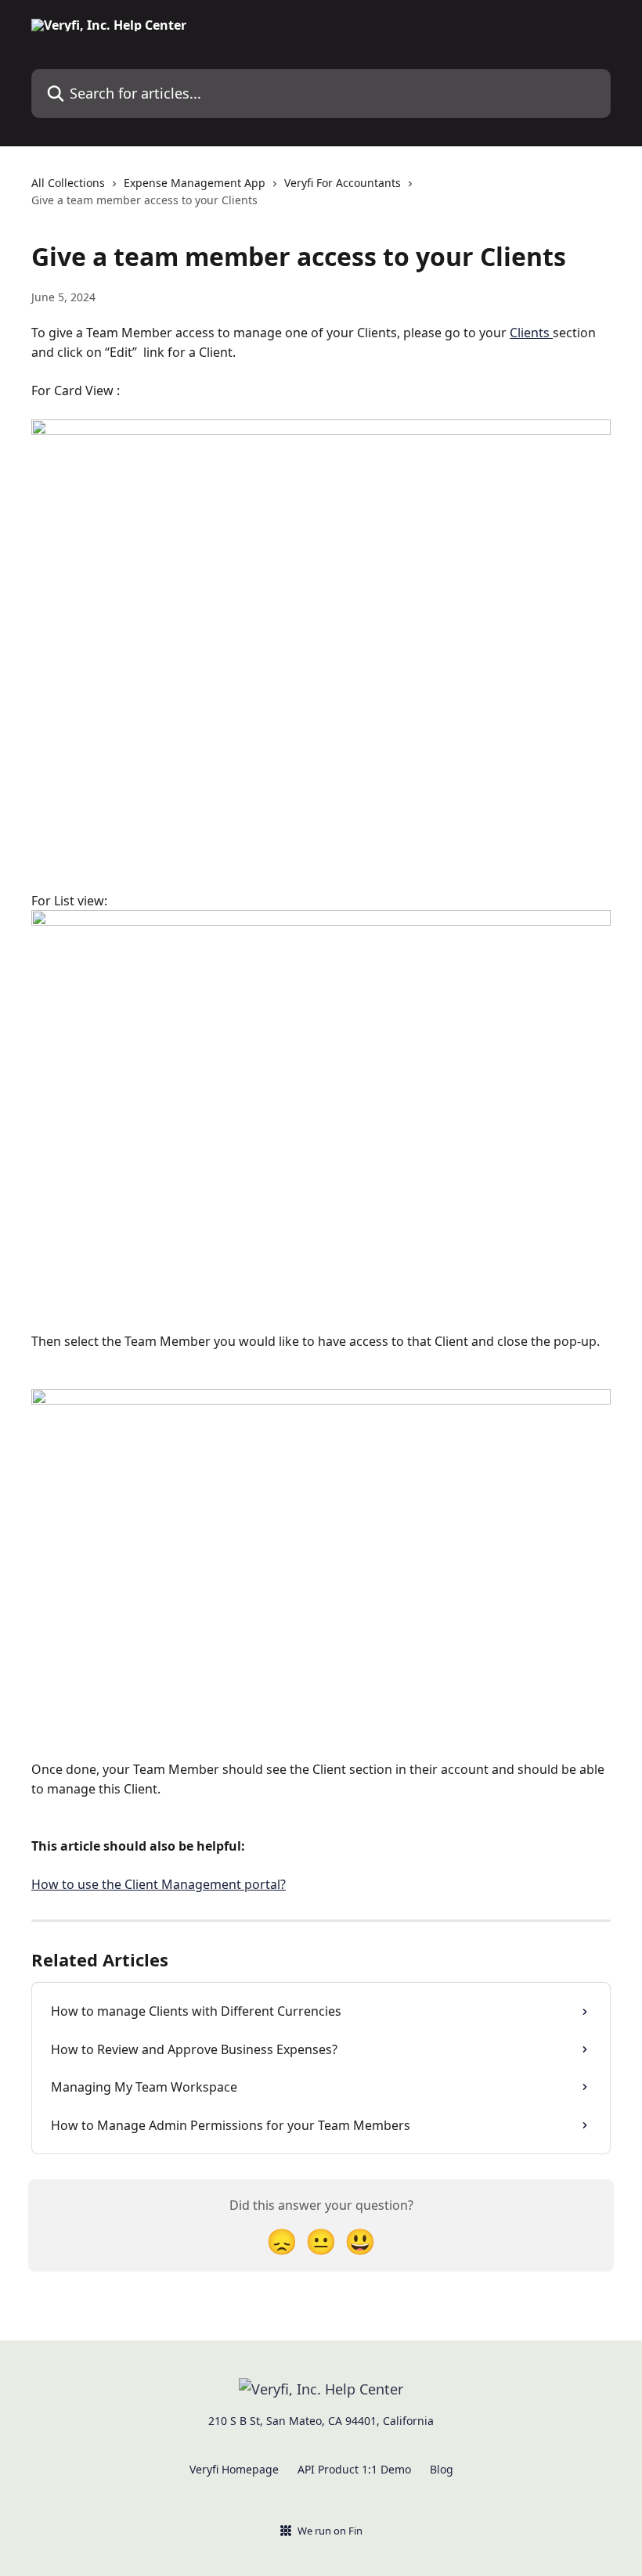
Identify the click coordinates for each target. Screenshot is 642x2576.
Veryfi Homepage (234, 2469)
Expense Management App (195, 183)
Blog (442, 2469)
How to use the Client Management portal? (159, 1884)
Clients (531, 333)
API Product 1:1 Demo (354, 2469)
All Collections (68, 183)
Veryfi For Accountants (343, 183)
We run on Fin (330, 2531)
